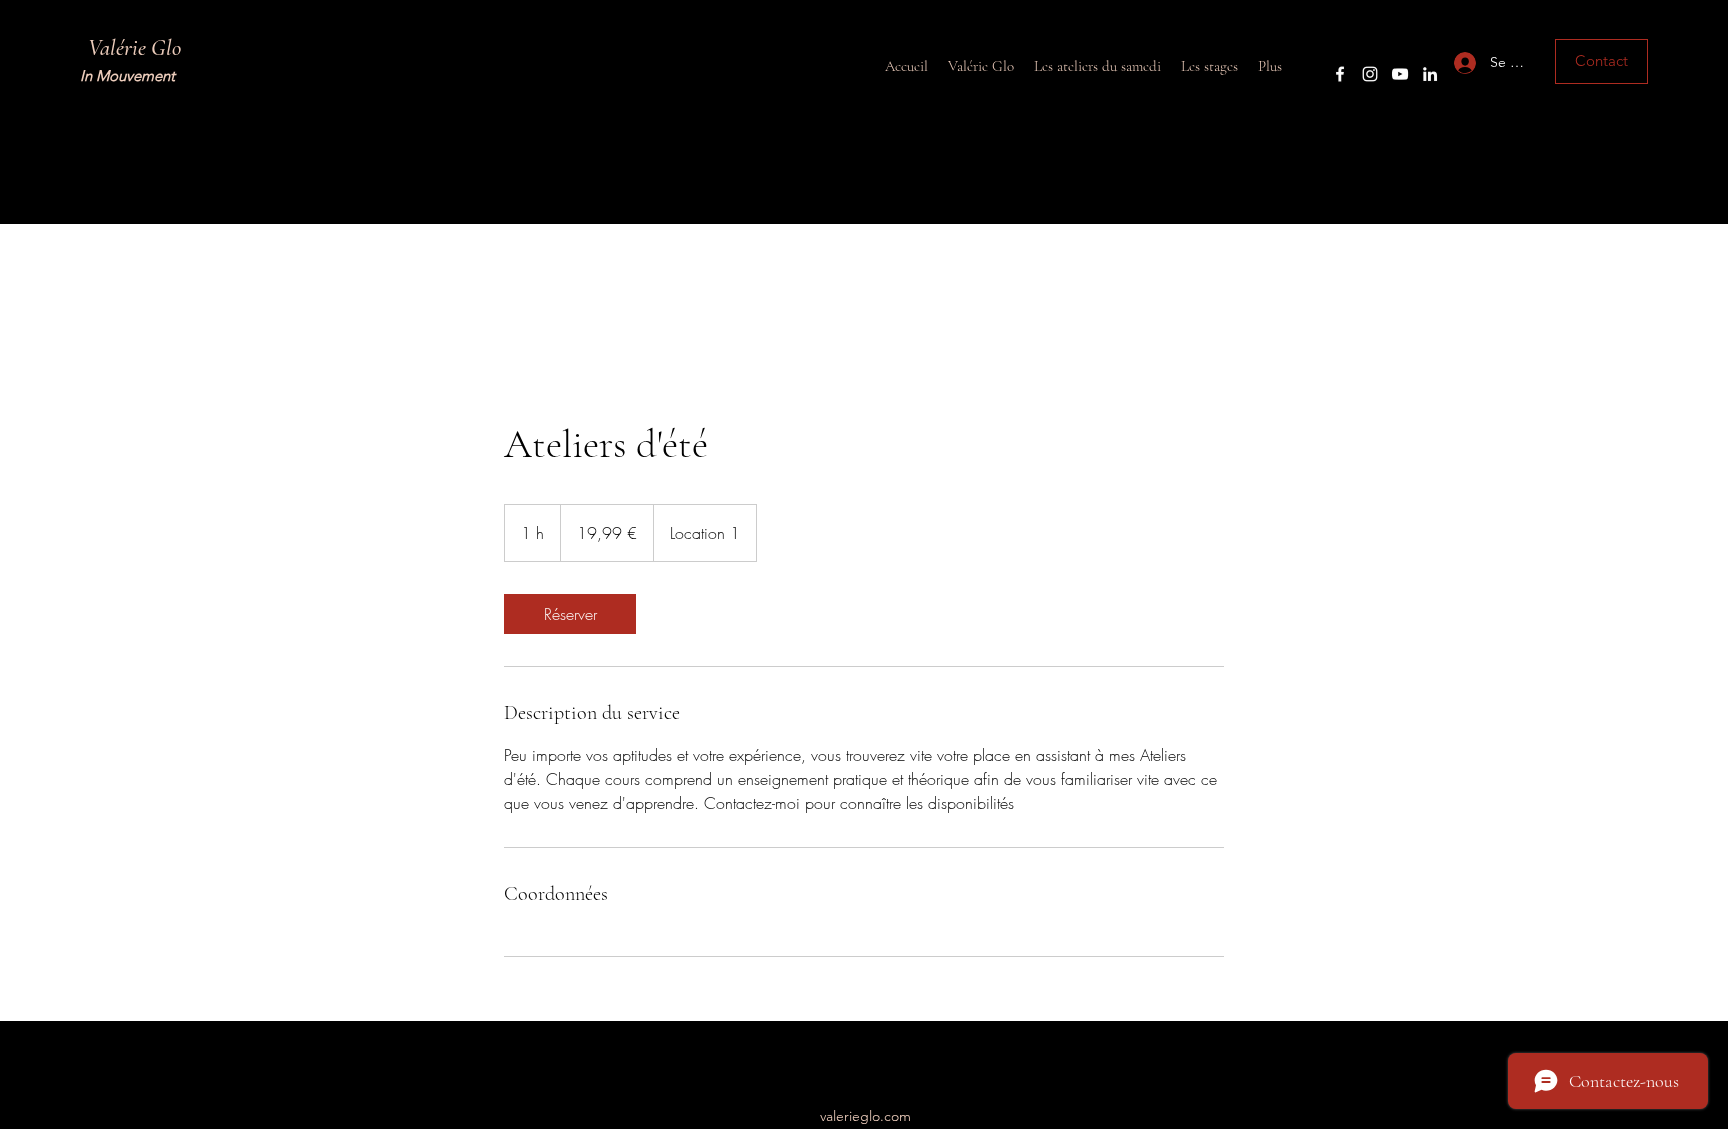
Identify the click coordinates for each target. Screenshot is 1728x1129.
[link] (570, 614)
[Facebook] (1340, 74)
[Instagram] (1370, 74)
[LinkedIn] (1430, 74)
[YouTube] (1400, 74)
